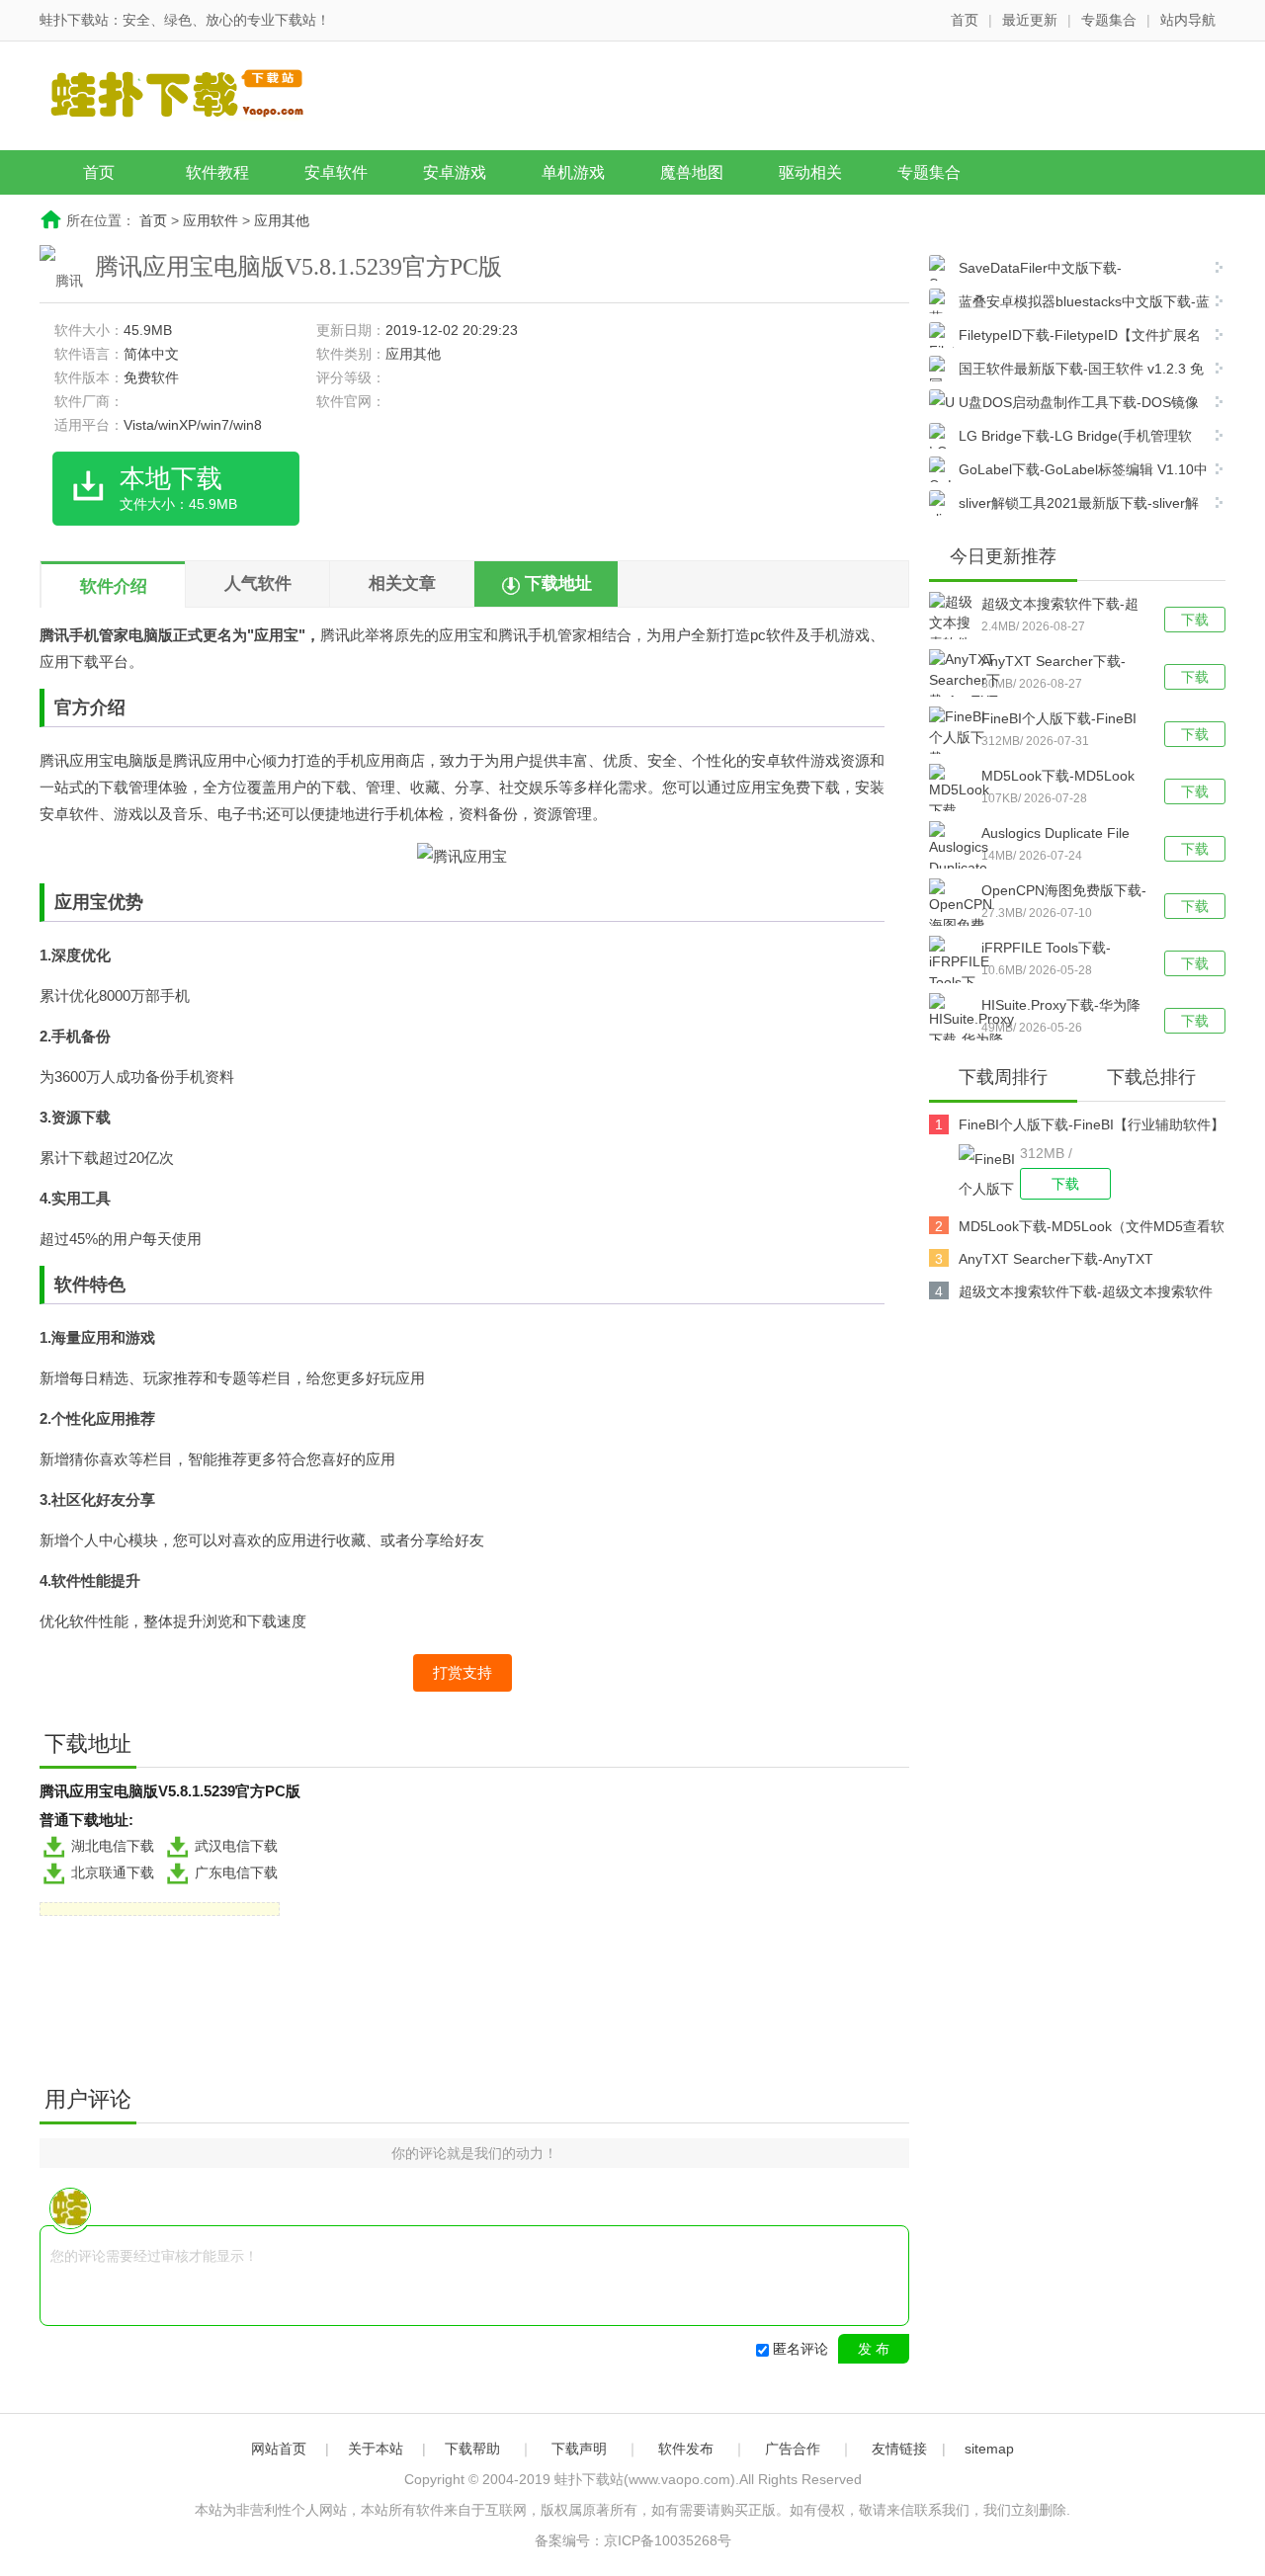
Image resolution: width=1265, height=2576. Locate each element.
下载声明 (579, 2449)
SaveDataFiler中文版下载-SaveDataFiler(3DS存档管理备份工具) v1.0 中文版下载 (1062, 270)
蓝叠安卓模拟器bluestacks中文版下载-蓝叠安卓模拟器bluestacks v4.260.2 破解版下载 (1069, 304)
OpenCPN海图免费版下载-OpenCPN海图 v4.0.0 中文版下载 (1064, 892)
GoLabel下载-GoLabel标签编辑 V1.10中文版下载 (1068, 472)
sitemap (989, 2449)
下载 (1195, 620)
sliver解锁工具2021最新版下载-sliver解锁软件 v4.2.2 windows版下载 (1064, 505)
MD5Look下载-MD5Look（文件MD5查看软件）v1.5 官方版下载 (1058, 778)
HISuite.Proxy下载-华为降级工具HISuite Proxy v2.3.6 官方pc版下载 (1061, 1007)
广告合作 (793, 2449)
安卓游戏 (455, 172)
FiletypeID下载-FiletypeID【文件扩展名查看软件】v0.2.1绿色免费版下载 (1065, 337)
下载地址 (558, 583)
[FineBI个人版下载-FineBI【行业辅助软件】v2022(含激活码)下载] (989, 1172)
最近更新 (1030, 20)
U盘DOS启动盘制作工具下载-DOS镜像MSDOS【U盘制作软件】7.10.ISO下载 (1064, 405)
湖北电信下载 (113, 1846)
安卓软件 (336, 172)
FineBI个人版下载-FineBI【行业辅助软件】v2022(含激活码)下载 (1059, 720)
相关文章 (402, 583)
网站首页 (279, 2449)
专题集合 (1109, 20)
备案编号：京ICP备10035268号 (633, 2540)
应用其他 (282, 220)
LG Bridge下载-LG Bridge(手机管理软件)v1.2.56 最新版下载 (1060, 438)
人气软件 (258, 583)
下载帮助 (472, 2449)
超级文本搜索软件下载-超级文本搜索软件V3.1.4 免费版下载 (1060, 606)
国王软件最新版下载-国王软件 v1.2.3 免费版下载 (1066, 371)
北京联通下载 (113, 1872)
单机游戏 (573, 172)
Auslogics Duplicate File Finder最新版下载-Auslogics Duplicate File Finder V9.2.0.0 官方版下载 (1059, 835)
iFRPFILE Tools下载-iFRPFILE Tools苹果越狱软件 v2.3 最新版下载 (1057, 950)
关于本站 (376, 2449)
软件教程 (217, 172)
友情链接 (899, 2449)
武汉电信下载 (236, 1846)
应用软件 (211, 220)
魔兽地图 (692, 172)
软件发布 (686, 2449)
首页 (965, 20)
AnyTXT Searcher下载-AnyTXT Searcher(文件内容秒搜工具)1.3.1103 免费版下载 (1061, 663)
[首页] (193, 98)
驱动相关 (810, 172)
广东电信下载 (236, 1872)
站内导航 (1188, 20)
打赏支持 (463, 1672)
